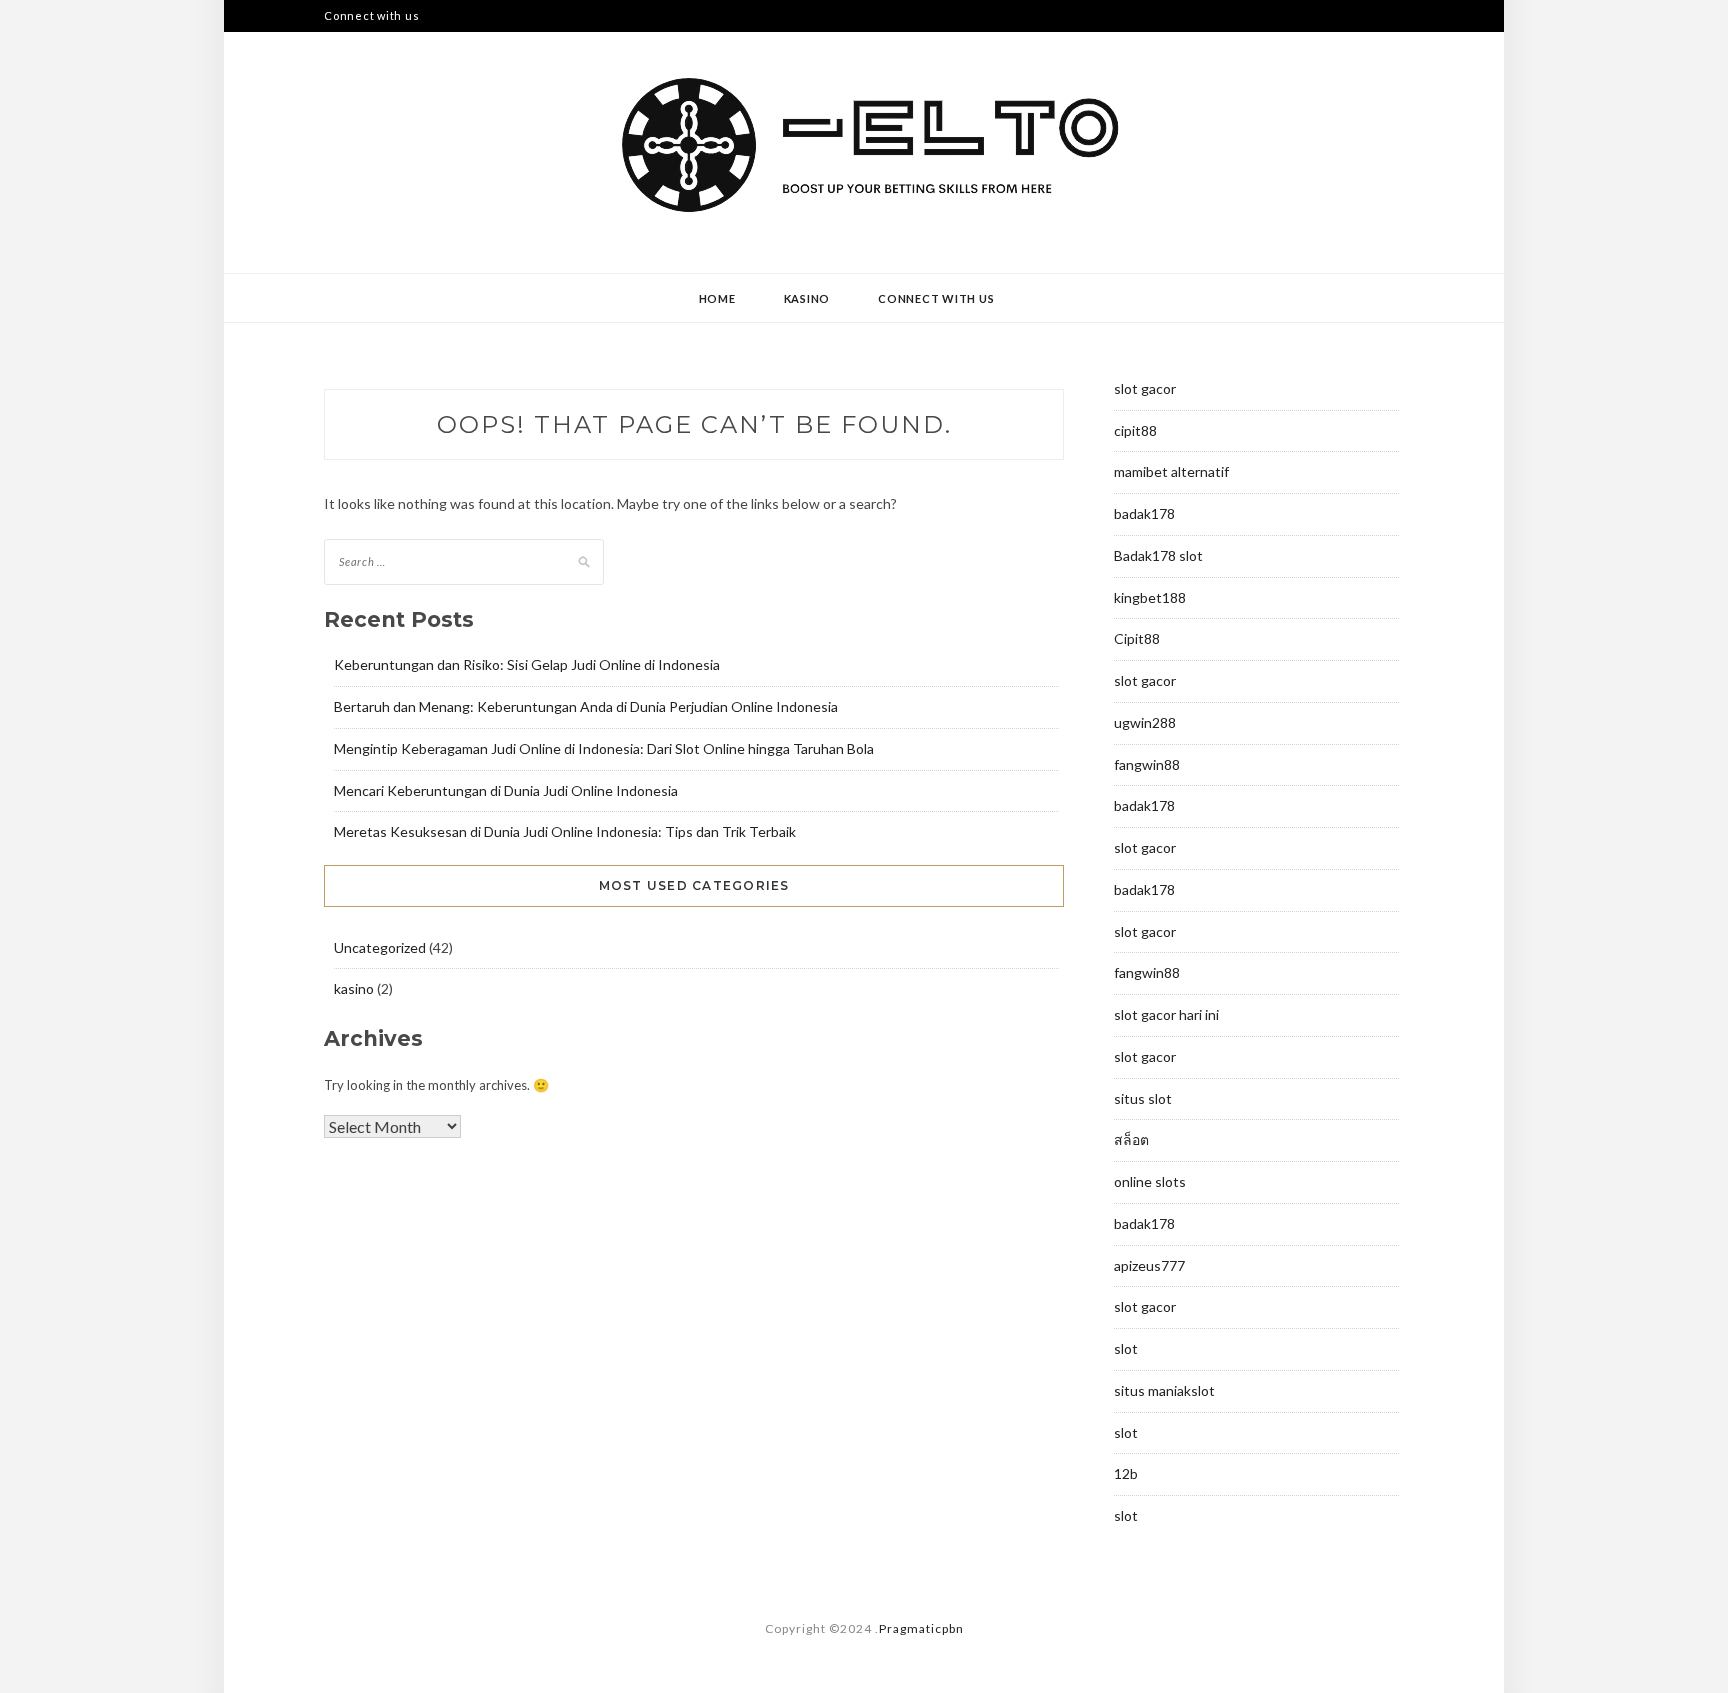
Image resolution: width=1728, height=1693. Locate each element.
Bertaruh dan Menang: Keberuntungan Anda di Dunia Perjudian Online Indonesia (586, 706)
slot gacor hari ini (1166, 1014)
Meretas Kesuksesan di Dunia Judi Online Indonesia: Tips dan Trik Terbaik (565, 831)
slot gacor (1145, 388)
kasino (807, 298)
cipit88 (1135, 430)
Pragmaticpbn (921, 1628)
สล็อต (1131, 1139)
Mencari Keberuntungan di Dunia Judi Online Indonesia (506, 790)
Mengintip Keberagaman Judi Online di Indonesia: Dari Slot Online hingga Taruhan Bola (604, 748)
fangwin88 (1147, 764)
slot (1126, 1348)
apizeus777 (1149, 1265)
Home (717, 298)
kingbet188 (1150, 597)
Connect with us (371, 15)
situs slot (1143, 1098)
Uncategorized (380, 947)
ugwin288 (1145, 722)
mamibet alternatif (1171, 471)
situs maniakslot (1164, 1390)
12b (1126, 1473)
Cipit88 (1137, 638)
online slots (1150, 1181)
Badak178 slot (1158, 555)
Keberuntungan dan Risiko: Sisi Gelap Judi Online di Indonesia (527, 664)
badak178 (1144, 513)
